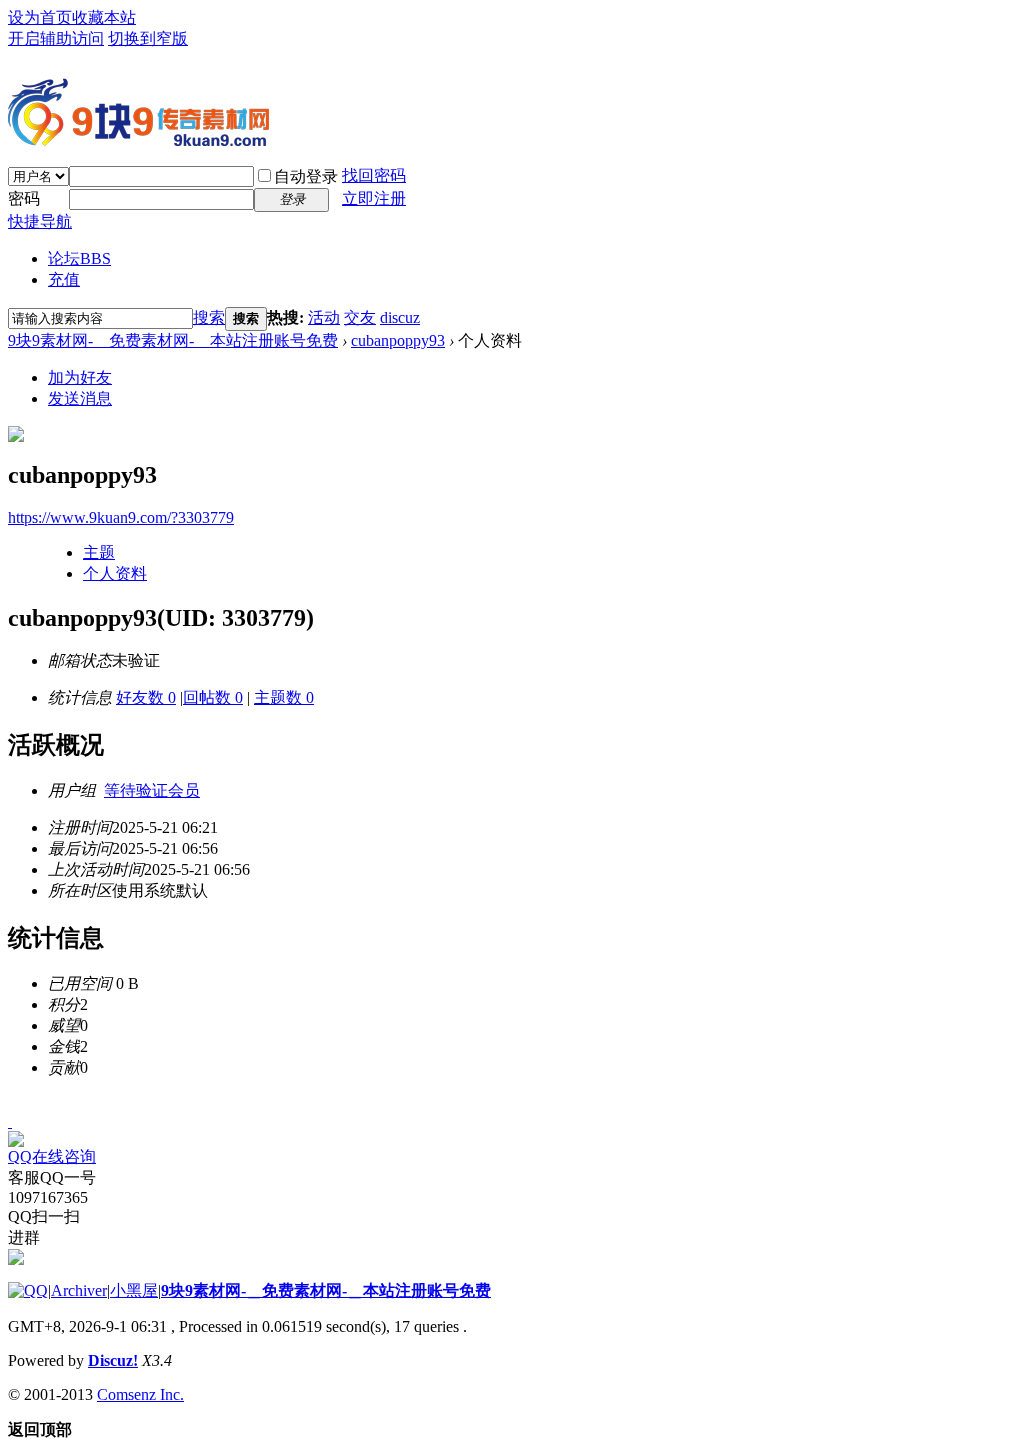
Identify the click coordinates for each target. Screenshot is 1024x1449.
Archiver (79, 1290)
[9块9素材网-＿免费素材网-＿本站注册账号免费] (138, 138)
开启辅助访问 (56, 38)
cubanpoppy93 (398, 340)
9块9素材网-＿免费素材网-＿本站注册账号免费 (173, 340)
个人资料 (115, 573)
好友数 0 (146, 697)
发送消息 (80, 398)
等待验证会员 (152, 790)
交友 (360, 317)
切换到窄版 (148, 38)
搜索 (209, 317)
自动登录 (306, 176)
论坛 (79, 258)
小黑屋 (134, 1290)
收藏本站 (104, 17)
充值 (64, 279)
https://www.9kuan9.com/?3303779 (121, 517)
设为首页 (40, 17)
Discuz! (113, 1360)
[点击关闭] (10, 1121)
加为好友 (80, 377)
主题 (99, 552)
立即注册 (374, 198)
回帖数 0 (213, 697)
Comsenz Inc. (140, 1394)
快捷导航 (40, 221)
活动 (324, 317)
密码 (24, 198)
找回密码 (374, 175)
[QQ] (28, 1290)
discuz (400, 317)
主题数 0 (284, 697)
